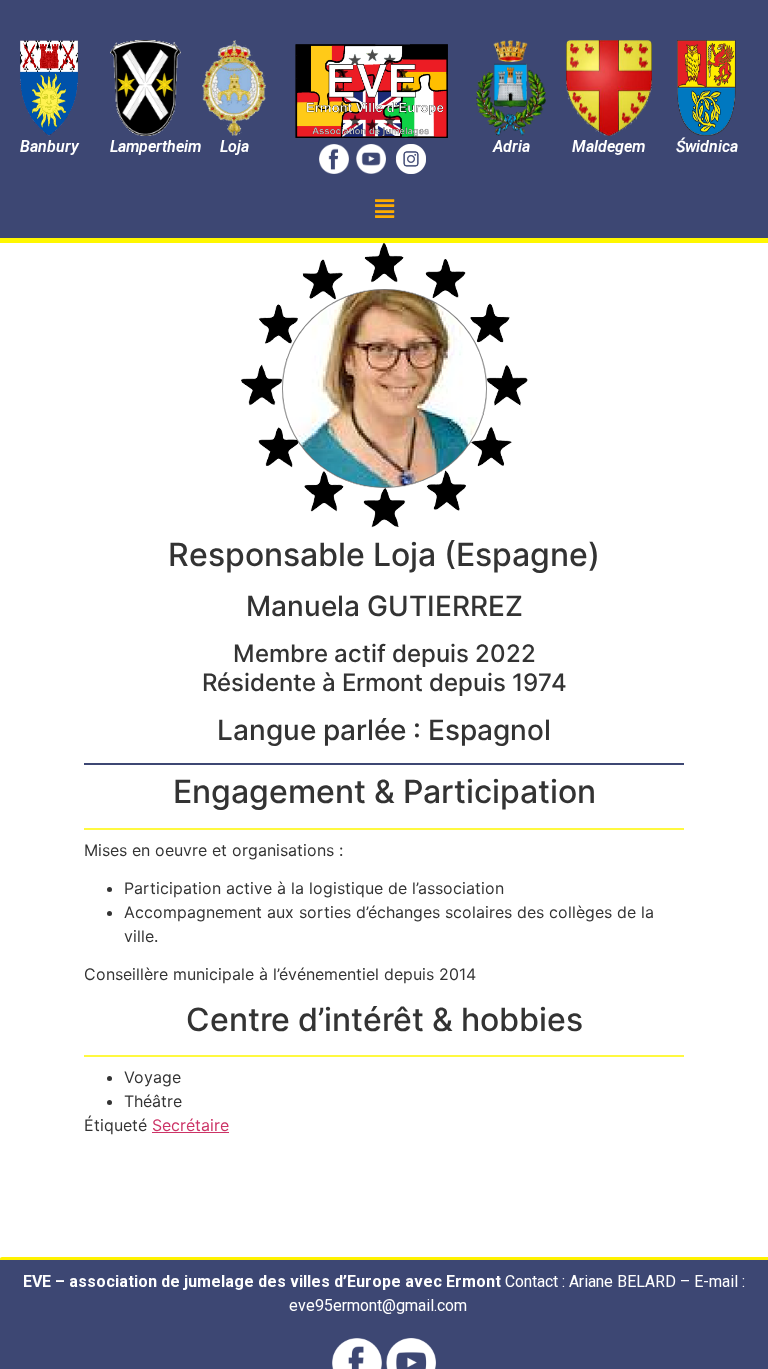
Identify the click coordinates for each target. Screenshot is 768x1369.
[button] (384, 209)
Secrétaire (190, 1125)
